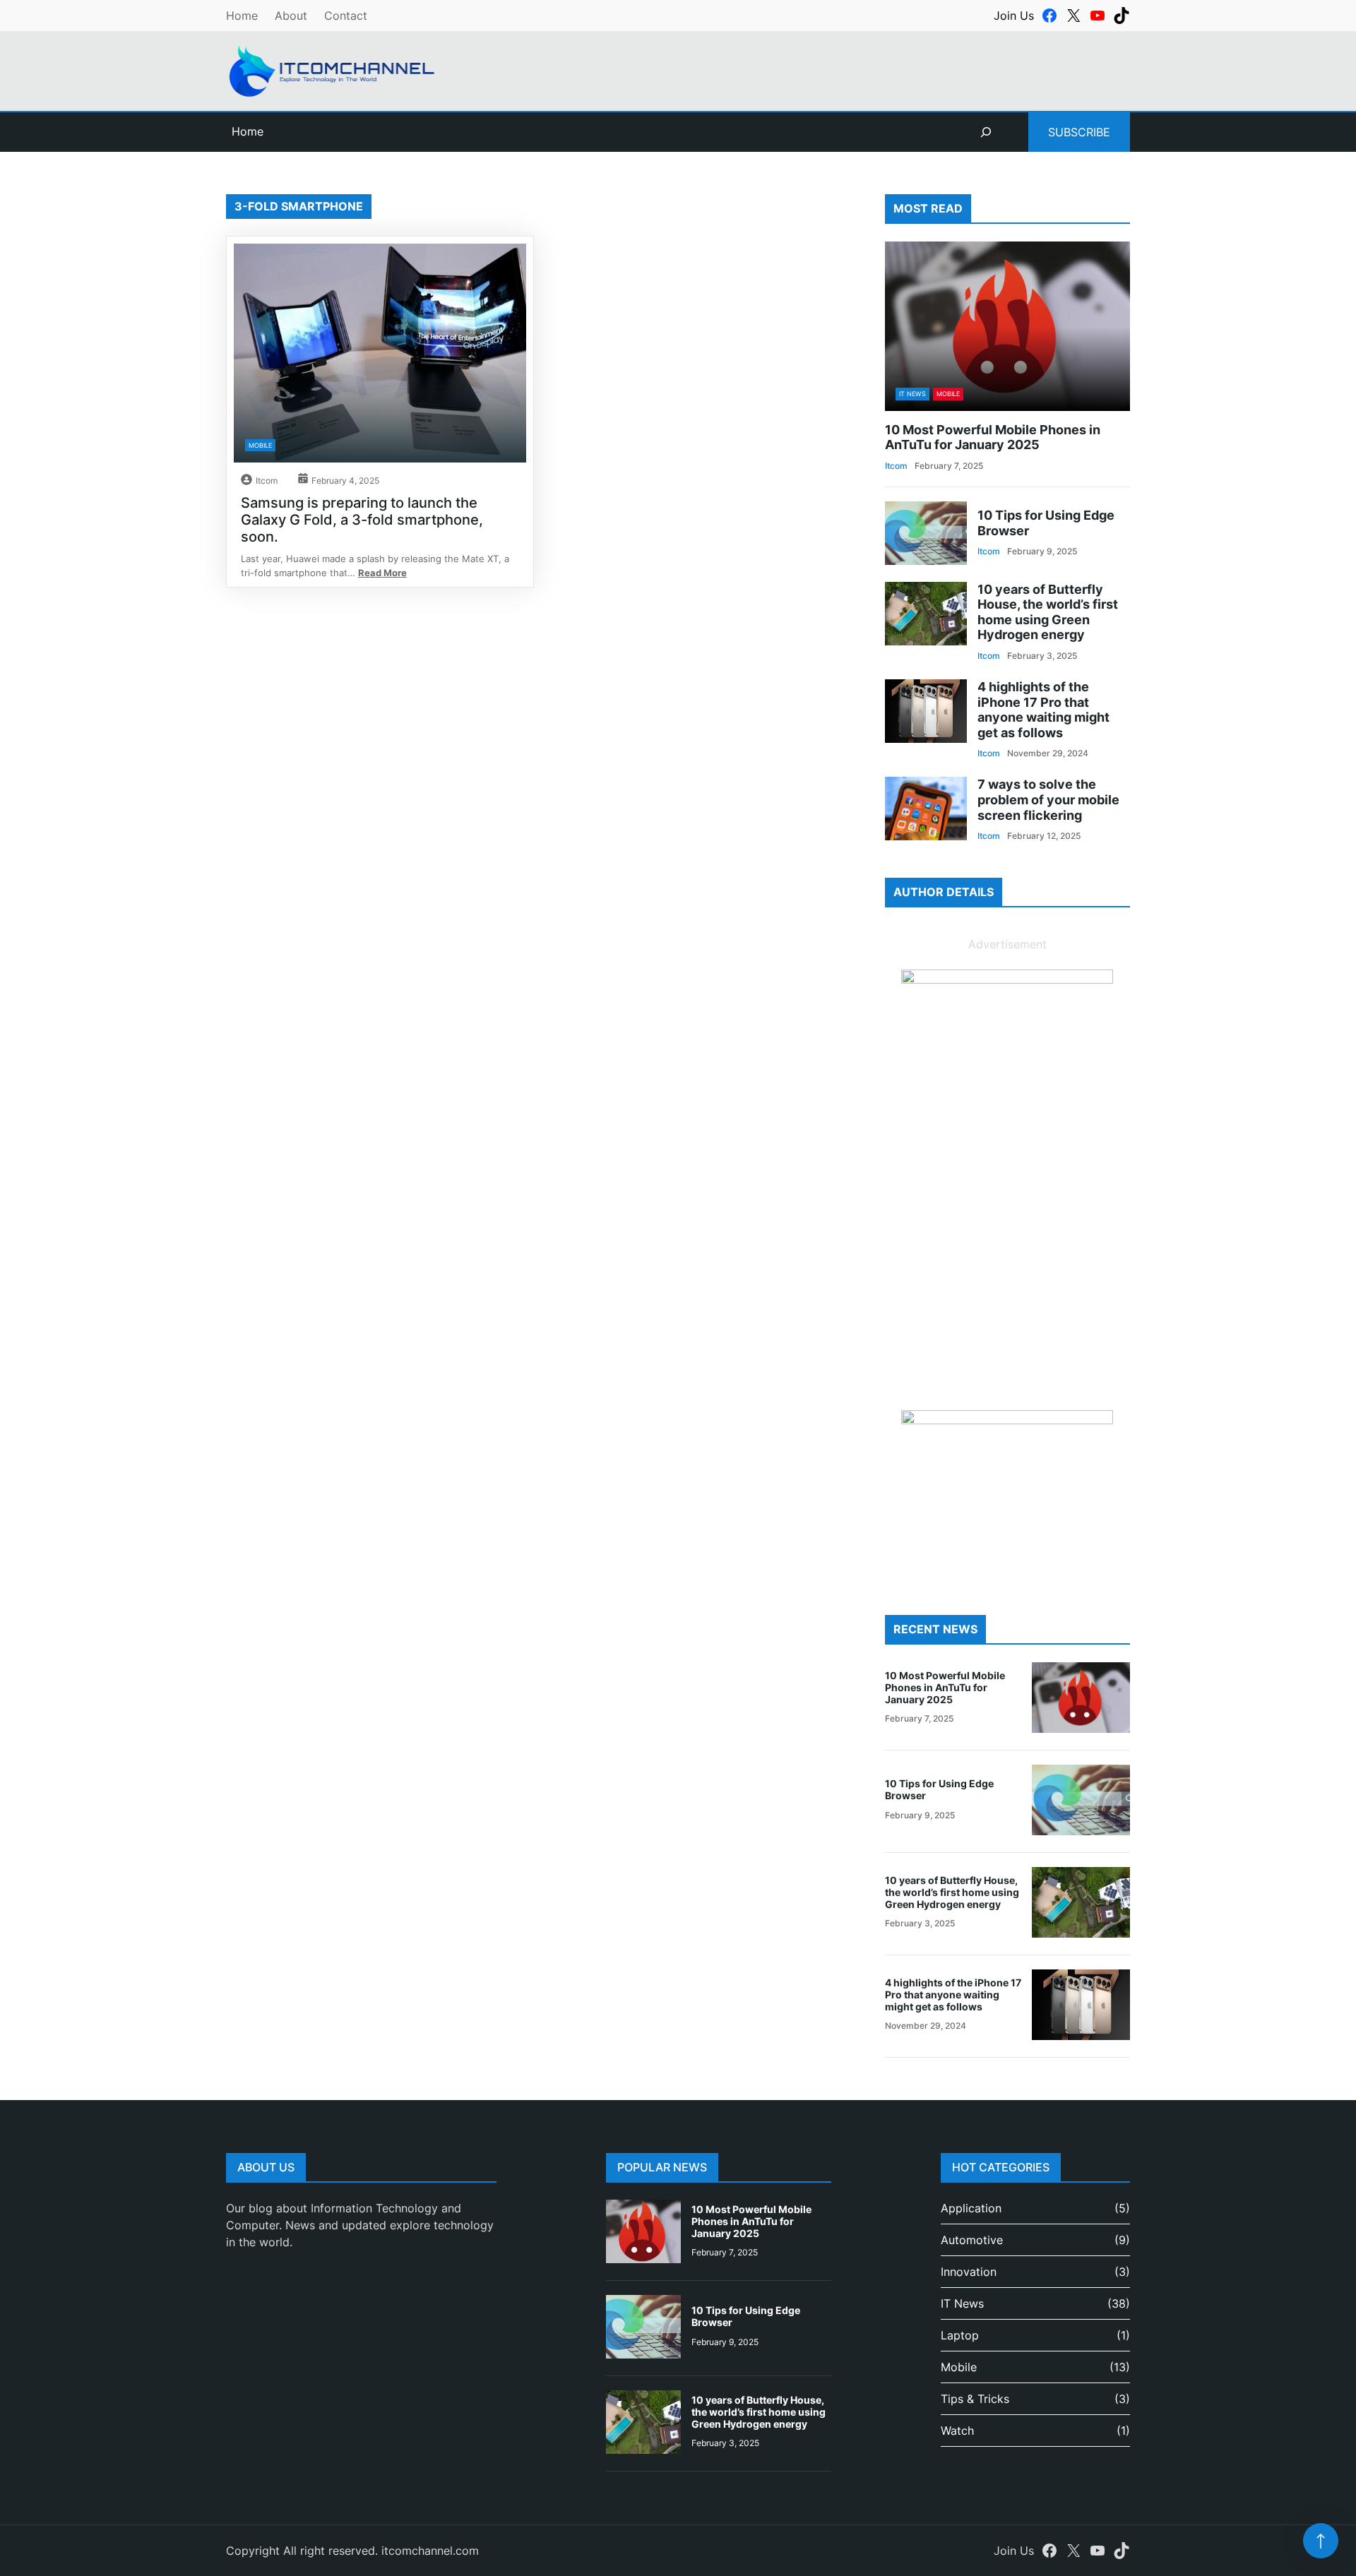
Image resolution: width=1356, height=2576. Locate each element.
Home (242, 16)
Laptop (960, 2335)
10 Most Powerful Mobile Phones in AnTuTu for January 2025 (993, 437)
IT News (912, 394)
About (291, 16)
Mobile (260, 445)
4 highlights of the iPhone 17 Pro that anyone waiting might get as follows (1043, 710)
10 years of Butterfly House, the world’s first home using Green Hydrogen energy (1048, 612)
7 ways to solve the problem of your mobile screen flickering (1048, 799)
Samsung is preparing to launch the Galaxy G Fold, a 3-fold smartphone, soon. (362, 520)
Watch (957, 2431)
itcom (267, 481)
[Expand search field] (986, 132)
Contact (346, 16)
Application (971, 2208)
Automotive (972, 2240)
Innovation (969, 2272)
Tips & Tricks (975, 2399)
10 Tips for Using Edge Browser (1046, 523)
